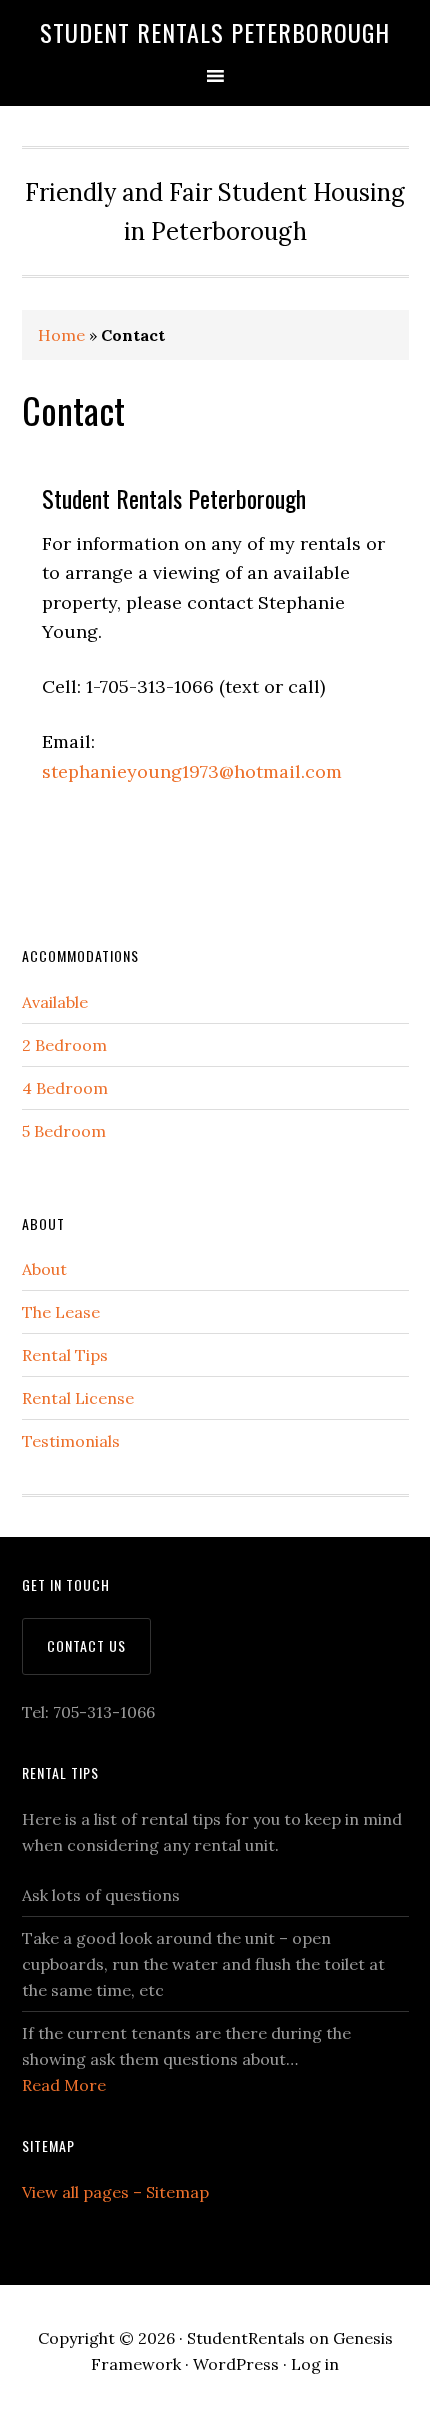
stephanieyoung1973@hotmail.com (192, 771)
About (44, 1269)
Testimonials (71, 1441)
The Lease (61, 1312)
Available (55, 1002)
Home (61, 335)
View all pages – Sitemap (115, 2192)
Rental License (78, 1398)
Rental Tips (65, 1355)
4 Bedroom (65, 1088)
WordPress (236, 2364)
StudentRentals (246, 2338)
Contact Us (86, 1645)
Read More (64, 2085)
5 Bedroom (64, 1131)
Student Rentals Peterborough (215, 32)
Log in (315, 2364)
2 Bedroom (64, 1045)
